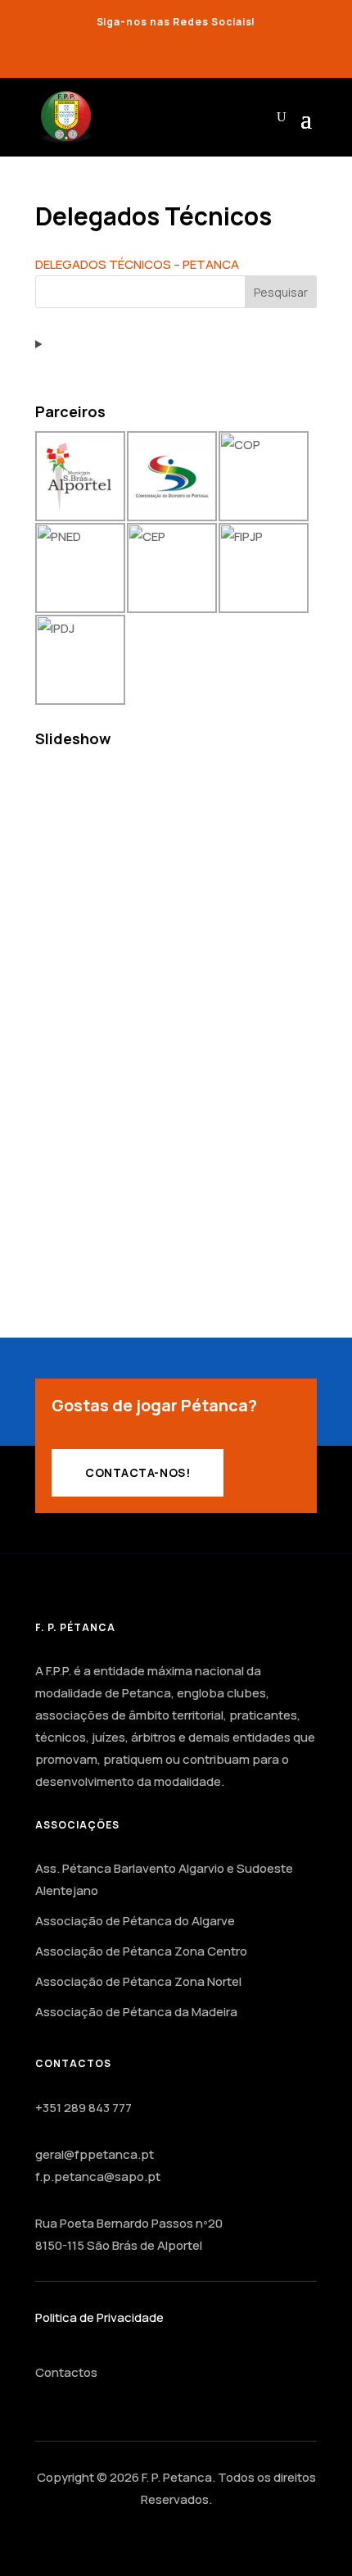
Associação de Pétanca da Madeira (136, 2012)
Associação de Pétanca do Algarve (135, 1921)
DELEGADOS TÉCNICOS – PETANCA (137, 264)
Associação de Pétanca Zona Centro (141, 1951)
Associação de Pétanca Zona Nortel (138, 1981)
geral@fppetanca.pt (95, 2154)
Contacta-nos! (138, 1472)
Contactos (66, 2372)
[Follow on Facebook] (160, 52)
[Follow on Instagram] (192, 52)
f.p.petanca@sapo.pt (98, 2176)
